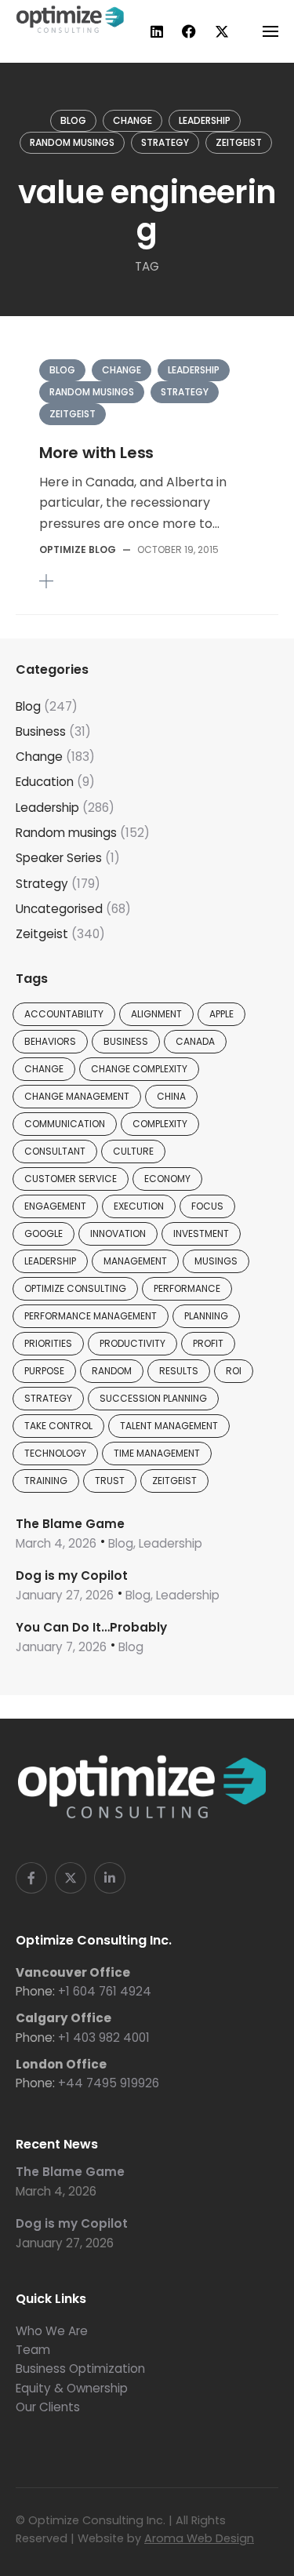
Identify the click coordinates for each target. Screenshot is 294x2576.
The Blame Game (70, 1524)
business (126, 1041)
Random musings (72, 142)
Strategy (165, 142)
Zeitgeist (239, 142)
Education (45, 782)
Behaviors (50, 1041)
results (179, 1371)
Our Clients (48, 2407)
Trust (110, 1481)
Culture (133, 1151)
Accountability (64, 1014)
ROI (234, 1371)
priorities (48, 1343)
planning (206, 1316)
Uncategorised (59, 909)
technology (55, 1453)
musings (216, 1261)
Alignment (156, 1014)
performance (187, 1288)
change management (77, 1096)
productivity (132, 1343)
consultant (55, 1151)
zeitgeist (174, 1481)
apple (221, 1014)
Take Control (58, 1426)
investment (201, 1233)
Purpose (44, 1371)
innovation (118, 1233)
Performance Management (91, 1316)
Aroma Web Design (199, 2538)
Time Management (157, 1453)
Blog (73, 120)
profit (208, 1343)
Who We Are (52, 2331)
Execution (139, 1206)
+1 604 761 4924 (105, 1991)
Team (33, 2350)
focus (207, 1206)
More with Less (96, 453)
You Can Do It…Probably (91, 1627)
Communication (65, 1124)
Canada (195, 1041)
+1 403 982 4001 (104, 2038)
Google (44, 1233)
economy (167, 1179)
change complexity (139, 1069)
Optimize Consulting (75, 1288)
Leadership (205, 120)
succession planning (153, 1398)
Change (132, 120)
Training (46, 1481)
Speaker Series (59, 858)
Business (41, 731)
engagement (55, 1206)
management (135, 1261)
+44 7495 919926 (109, 2083)
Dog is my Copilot (72, 1575)
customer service (71, 1179)
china (171, 1096)
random (112, 1371)
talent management (169, 1426)
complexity (160, 1124)
